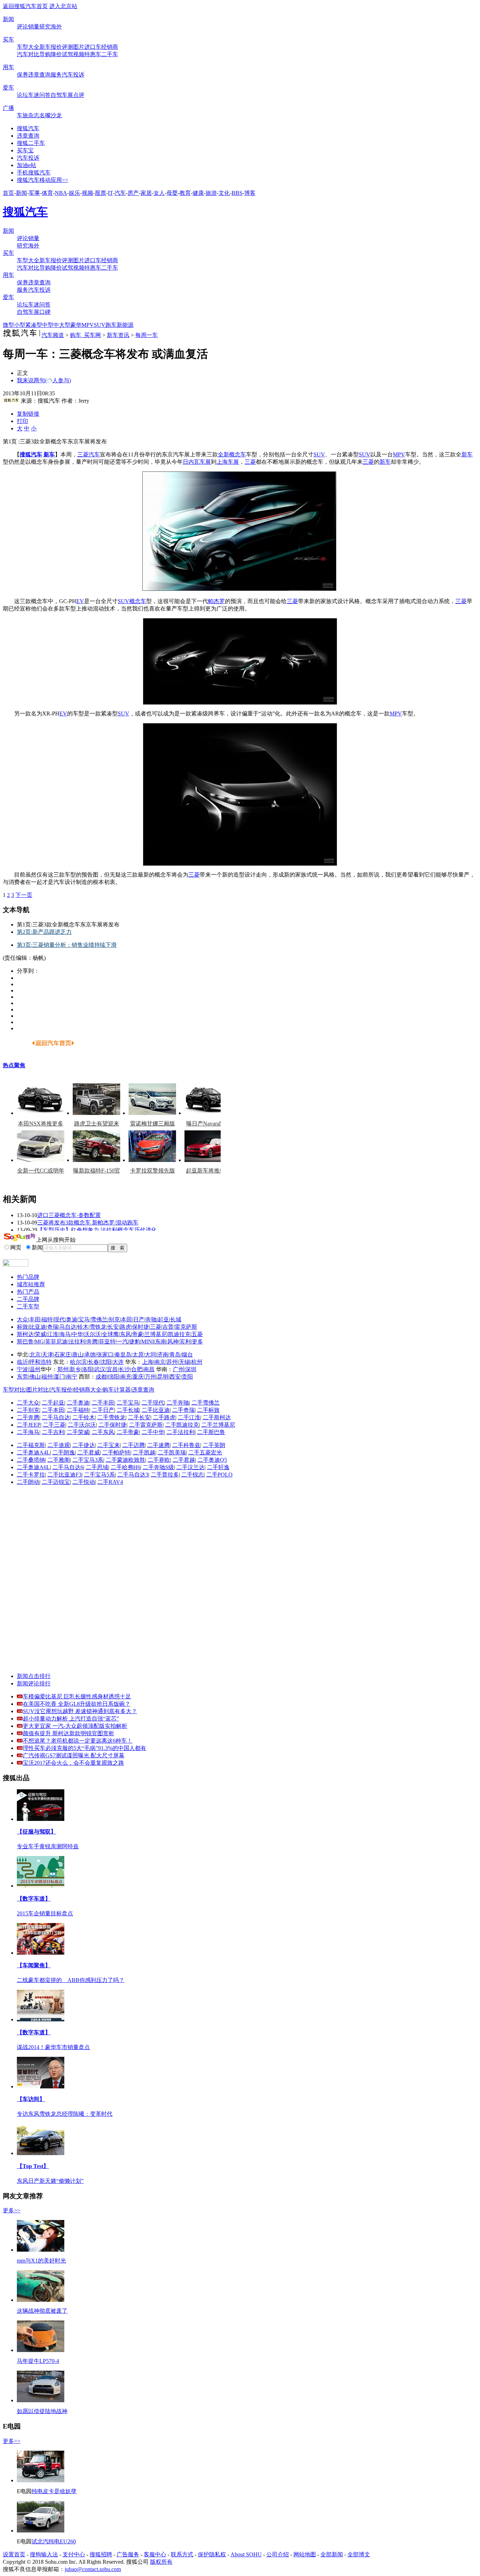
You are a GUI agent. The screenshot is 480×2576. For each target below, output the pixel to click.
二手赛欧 (159, 1460)
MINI (148, 1342)
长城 (176, 1319)
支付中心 (74, 2554)
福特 (47, 1319)
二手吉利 (53, 1432)
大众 (22, 1319)
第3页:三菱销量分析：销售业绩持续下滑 (67, 945)
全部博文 (359, 2554)
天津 (47, 1355)
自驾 (56, 95)
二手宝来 (109, 1445)
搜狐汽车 (28, 128)
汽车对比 (28, 54)
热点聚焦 (14, 1065)
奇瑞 (53, 1327)
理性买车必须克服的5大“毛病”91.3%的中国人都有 (85, 1748)
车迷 (34, 95)
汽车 (120, 193)
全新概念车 (232, 454)
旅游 (211, 193)
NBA (61, 193)
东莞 (22, 1377)
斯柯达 (25, 1334)
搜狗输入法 (44, 2554)
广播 (8, 108)
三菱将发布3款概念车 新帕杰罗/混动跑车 (88, 1223)
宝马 (84, 1319)
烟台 (187, 1355)
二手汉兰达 (190, 1467)
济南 (163, 1355)
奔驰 (151, 1319)
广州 (179, 1369)
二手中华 (153, 1432)
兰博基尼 (156, 1334)
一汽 (122, 1342)
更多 (197, 1342)
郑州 (63, 1369)
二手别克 (28, 1410)
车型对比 (14, 1390)
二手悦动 (84, 1482)
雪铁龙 (98, 1327)
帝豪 (138, 1334)
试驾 (67, 54)
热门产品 (28, 1292)
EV (80, 601)
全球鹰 (110, 1334)
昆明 (163, 1377)
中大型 (62, 325)
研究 (45, 27)
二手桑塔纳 (31, 1460)
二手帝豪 (128, 1432)
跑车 (111, 325)
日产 (139, 1319)
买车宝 (25, 150)
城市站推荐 (31, 1284)
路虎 (125, 1327)
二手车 (110, 54)
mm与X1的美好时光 (41, 2261)
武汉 (100, 1369)
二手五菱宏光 (205, 1452)
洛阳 (87, 1369)
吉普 (168, 1327)
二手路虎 (164, 1417)
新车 (45, 47)
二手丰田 (103, 1403)
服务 (56, 75)
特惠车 (93, 54)
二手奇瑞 (183, 1410)
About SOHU (246, 2554)
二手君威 (89, 1452)
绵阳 (113, 1377)
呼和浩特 (40, 1362)
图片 (79, 47)
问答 (45, 95)
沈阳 (106, 1362)
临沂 (22, 1362)
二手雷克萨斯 (146, 1425)
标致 (22, 1327)
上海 (148, 1362)
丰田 (35, 1319)
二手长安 (139, 1417)
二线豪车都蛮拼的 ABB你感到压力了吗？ (71, 1980)
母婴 (172, 193)
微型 (8, 325)
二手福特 (78, 1410)
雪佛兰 (99, 1319)
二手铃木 (84, 1417)
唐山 (78, 1355)
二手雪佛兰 (206, 1403)
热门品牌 (28, 1277)
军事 (34, 193)
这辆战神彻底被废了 (42, 2311)
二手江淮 (189, 1417)
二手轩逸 (218, 1467)
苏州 (172, 1362)
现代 (59, 1319)
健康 (198, 193)
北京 (35, 1355)
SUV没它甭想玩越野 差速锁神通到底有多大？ (80, 1711)
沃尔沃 (92, 1334)
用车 (8, 67)
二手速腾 (158, 1445)
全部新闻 (332, 2554)
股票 (100, 193)
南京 (160, 1362)
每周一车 (147, 335)
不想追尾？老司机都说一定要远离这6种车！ (78, 1741)
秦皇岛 (123, 1355)
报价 (56, 47)
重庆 (138, 1377)
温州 (35, 1369)
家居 (146, 193)
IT (110, 193)
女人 (159, 193)
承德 (90, 1355)
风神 (173, 1342)
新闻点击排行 (34, 1676)
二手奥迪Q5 (212, 1460)
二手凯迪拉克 (182, 1425)
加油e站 (27, 165)
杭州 (197, 1362)
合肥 (137, 1369)
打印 (22, 421)
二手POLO (219, 1475)
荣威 (40, 1334)
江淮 (53, 1334)
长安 (113, 1327)
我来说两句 (44, 380)
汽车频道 (53, 335)
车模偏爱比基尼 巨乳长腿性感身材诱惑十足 (77, 1696)
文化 (224, 193)
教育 (185, 193)
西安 (175, 1377)
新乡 (75, 1369)
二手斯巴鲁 (211, 1432)
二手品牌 (28, 1299)
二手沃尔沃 (82, 1425)
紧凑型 (34, 325)
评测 (67, 47)
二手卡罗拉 (31, 1475)
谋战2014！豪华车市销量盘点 (53, 2047)
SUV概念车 (132, 601)
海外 (56, 27)
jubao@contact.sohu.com (93, 2569)
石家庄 (63, 1355)
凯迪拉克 (179, 1334)
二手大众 (28, 1403)
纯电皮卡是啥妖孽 (54, 2491)
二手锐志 (193, 1475)
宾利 (185, 1342)
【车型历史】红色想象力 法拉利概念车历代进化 (97, 1230)
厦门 (59, 1377)
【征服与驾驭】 (37, 1832)
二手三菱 (54, 1425)
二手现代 (153, 1403)
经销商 (110, 47)
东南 (161, 1342)
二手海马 (28, 1432)
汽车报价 (61, 1390)
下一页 (24, 895)
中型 (48, 325)
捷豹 (135, 1342)
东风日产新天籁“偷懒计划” (50, 2181)
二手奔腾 (28, 1417)
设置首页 (14, 2554)
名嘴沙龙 (51, 115)
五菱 (197, 1334)
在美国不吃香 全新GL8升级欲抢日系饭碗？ (77, 1704)
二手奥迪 (78, 1403)
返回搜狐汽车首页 (25, 6)
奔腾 (92, 1342)
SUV (100, 325)
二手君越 (184, 1460)
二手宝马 (128, 1403)
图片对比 (38, 1390)
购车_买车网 (85, 335)
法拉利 (77, 1342)
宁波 (22, 1369)
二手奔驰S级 (158, 1467)
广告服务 (128, 2554)
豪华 (76, 325)
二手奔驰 (178, 1403)
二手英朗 (214, 1445)
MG (39, 1342)
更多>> (12, 2210)
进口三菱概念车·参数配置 (69, 1215)
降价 (56, 54)
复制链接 (28, 414)
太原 (138, 1355)
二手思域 (97, 1467)
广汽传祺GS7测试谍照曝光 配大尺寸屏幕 (74, 1755)
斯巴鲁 (25, 1342)
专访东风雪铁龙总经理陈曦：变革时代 (65, 2114)
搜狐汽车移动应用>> (43, 180)
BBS (237, 193)
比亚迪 (38, 1327)
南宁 (72, 1377)
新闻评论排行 (34, 1683)
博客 (250, 193)
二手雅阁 (59, 1460)
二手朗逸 (64, 1452)
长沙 (124, 1369)
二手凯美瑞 (172, 1452)
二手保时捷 (112, 1425)
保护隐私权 (212, 2554)
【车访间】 (31, 2099)
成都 (101, 1377)
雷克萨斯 (186, 1327)
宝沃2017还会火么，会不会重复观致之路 (73, 1763)
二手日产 (103, 1410)
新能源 (125, 325)
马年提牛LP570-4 (38, 2361)
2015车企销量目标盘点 (45, 1913)
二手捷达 (84, 1445)
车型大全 (28, 47)
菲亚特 (107, 1342)
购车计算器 (117, 1390)
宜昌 (112, 1369)
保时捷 (141, 1327)
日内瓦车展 (197, 462)
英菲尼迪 (56, 1342)
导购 (45, 54)
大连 (118, 1362)
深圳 (191, 1369)
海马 (65, 1334)
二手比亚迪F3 (64, 1475)
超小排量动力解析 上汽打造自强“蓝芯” (71, 1719)
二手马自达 (56, 1417)
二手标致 (208, 1410)
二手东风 (103, 1432)
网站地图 (305, 2554)
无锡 (184, 1362)
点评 (79, 95)
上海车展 (228, 462)
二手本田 (53, 1410)
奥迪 (72, 1319)
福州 (47, 1377)
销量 (34, 27)
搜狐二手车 (31, 143)
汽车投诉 (73, 75)
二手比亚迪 (156, 1410)
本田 (127, 1319)
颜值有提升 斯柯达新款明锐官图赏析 (69, 1733)
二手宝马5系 (99, 1475)
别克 (114, 1319)
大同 (150, 1355)
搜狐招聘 (101, 2554)
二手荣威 (78, 1432)
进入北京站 (63, 6)
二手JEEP (29, 1425)
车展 (67, 95)
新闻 (8, 19)
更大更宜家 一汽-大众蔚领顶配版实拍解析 (75, 1726)
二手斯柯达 (217, 1417)
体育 (47, 193)
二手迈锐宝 (56, 1482)
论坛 (22, 95)
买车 (8, 39)
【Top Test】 (33, 2166)
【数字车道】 (34, 1899)
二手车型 (28, 1306)
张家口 (105, 1355)
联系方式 (182, 2554)
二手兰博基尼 (218, 1425)
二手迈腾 (134, 1445)
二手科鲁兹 (186, 1445)
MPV (88, 325)
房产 (133, 193)
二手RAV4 (110, 1482)
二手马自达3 (133, 1475)
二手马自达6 (68, 1467)
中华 (77, 1334)
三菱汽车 (89, 454)
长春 (93, 1362)
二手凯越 (144, 1452)
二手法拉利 (181, 1432)
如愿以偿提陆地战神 (42, 2411)
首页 (8, 193)
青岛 (175, 1355)
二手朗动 (28, 1482)
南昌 (149, 1369)
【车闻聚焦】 (34, 1965)
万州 (150, 1377)
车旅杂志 (28, 115)
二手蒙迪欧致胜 (125, 1460)
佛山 (35, 1377)
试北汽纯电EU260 (54, 2541)
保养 (22, 75)
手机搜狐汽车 (34, 173)
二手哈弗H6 (125, 1467)
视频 (79, 54)
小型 (20, 325)
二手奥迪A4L (33, 1452)
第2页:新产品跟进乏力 (44, 932)
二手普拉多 (165, 1475)
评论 (22, 27)
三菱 (250, 462)
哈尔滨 (78, 1362)
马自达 (68, 1327)
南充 (126, 1377)
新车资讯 (118, 335)
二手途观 (59, 1445)
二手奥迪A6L (33, 1467)
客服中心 (155, 2554)
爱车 (8, 88)
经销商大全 (87, 1390)
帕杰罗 (216, 601)
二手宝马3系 (88, 1460)
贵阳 (187, 1377)
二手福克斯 (31, 1445)
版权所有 (161, 2562)
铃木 (83, 1327)
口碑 (45, 312)
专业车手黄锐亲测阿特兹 (48, 1846)
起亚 (163, 1319)
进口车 (93, 47)
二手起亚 (53, 1403)
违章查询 (39, 75)
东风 (125, 1334)
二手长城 (128, 1410)
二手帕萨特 (116, 1452)
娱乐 (74, 193)
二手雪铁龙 (111, 1417)
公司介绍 (278, 2554)
